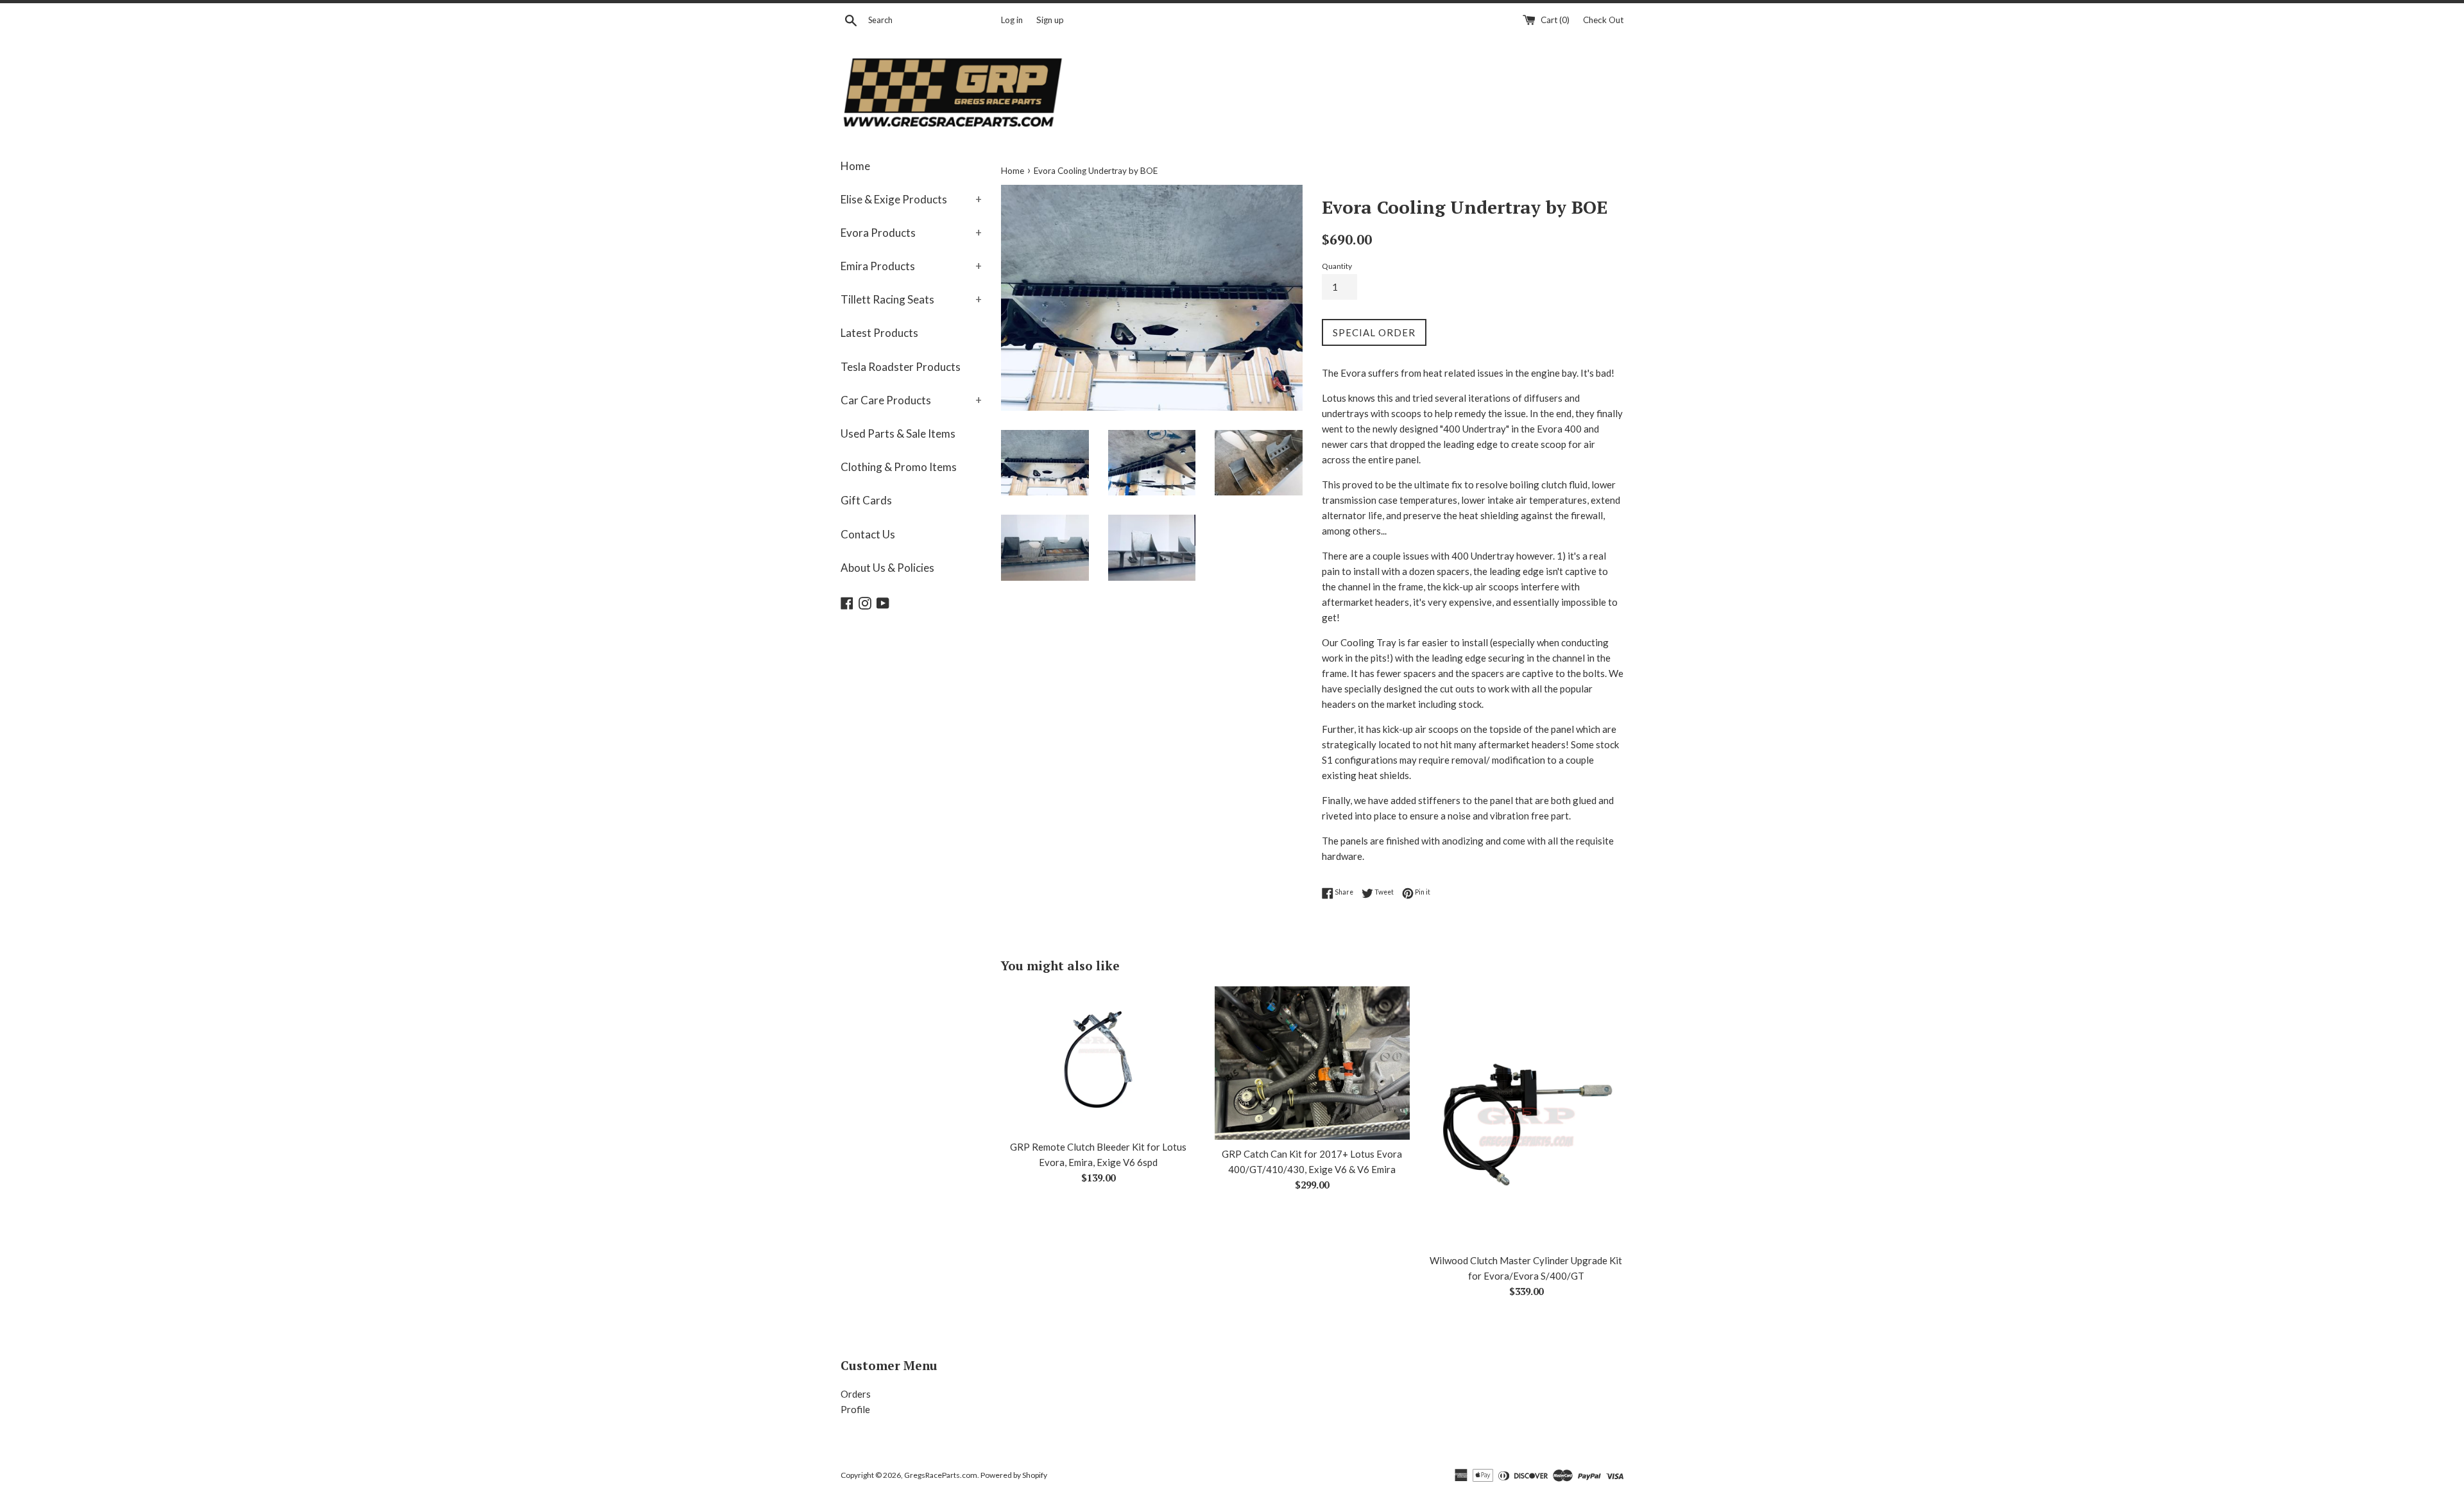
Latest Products (879, 333)
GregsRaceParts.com (941, 1475)
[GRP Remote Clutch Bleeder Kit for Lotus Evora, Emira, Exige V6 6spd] (1098, 1059)
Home (855, 166)
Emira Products (911, 266)
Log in (1012, 20)
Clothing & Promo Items (899, 467)
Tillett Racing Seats (911, 299)
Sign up (1050, 20)
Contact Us (868, 534)
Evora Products (911, 233)
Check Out (1603, 20)
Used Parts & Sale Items (898, 433)
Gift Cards (866, 500)
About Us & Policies (887, 568)
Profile (855, 1409)
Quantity (1337, 266)
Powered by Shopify (1014, 1475)
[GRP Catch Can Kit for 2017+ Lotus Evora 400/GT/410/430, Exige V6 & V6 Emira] (1312, 1063)
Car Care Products (911, 400)
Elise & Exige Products (911, 199)
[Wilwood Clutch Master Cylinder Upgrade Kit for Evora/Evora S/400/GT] (1526, 1116)
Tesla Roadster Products (901, 367)
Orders (856, 1394)
